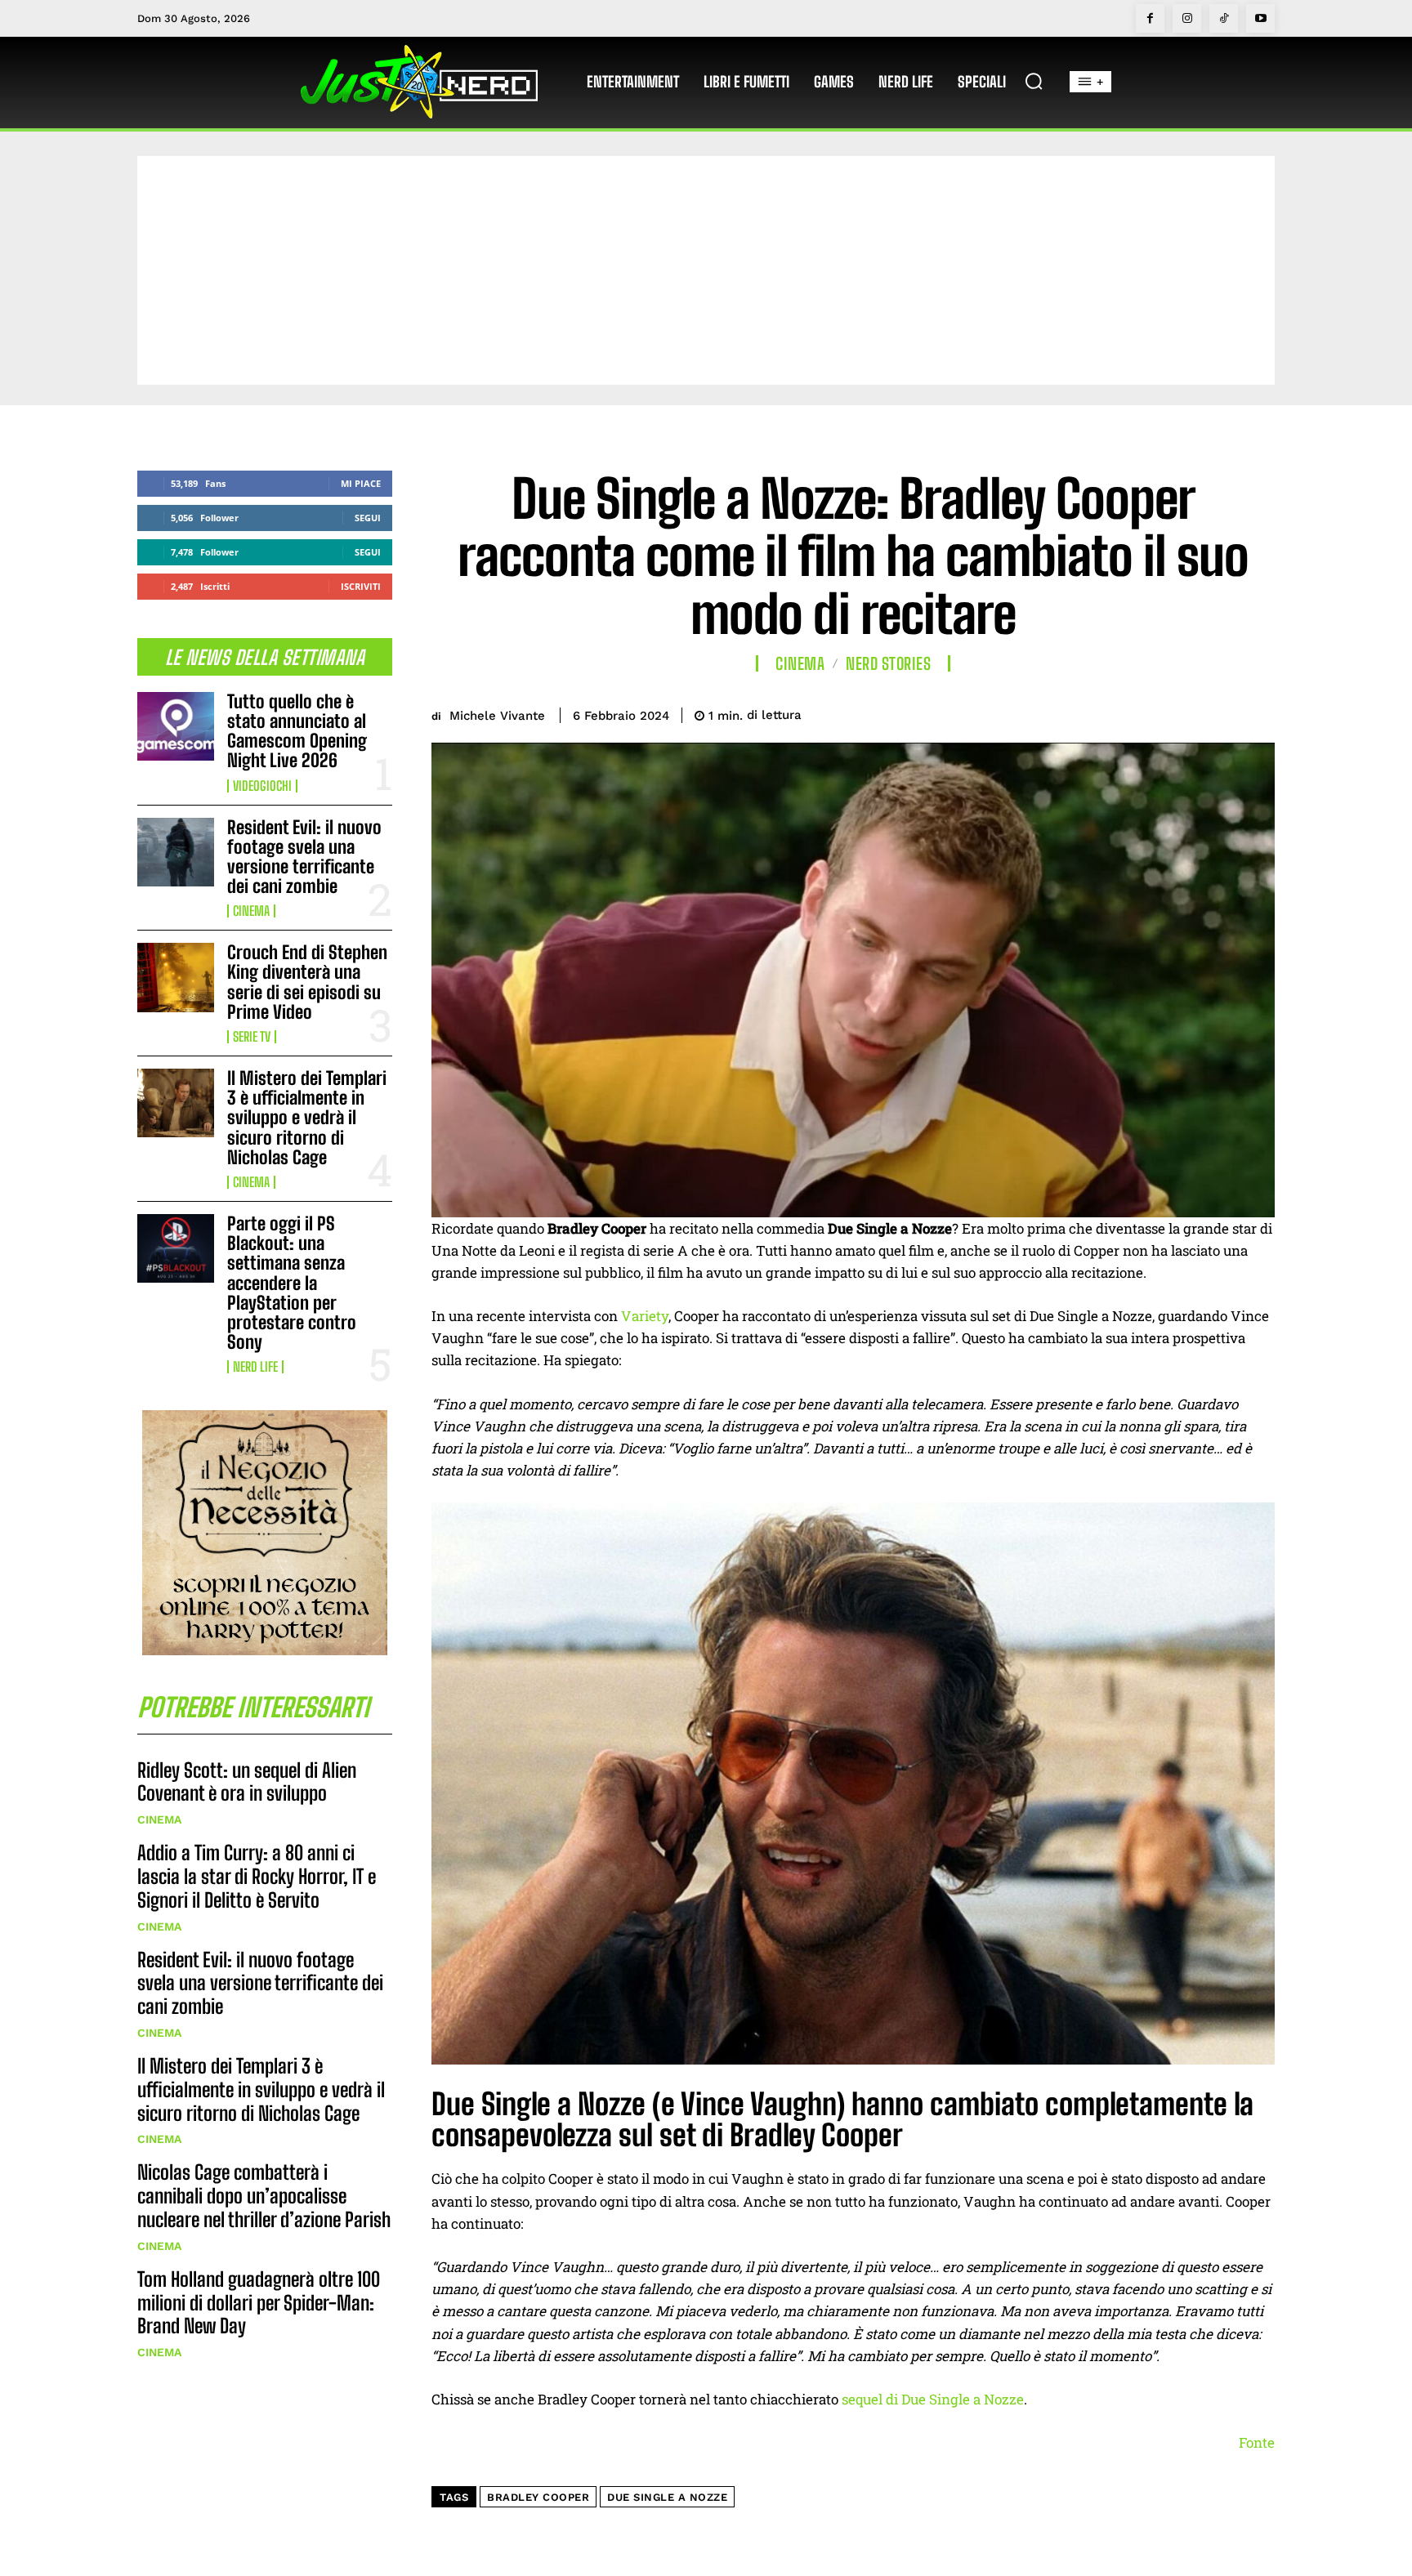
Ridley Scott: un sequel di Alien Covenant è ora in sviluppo (247, 1782)
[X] (1144, 712)
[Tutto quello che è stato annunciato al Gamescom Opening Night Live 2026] (176, 726)
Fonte (1257, 2442)
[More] (1258, 712)
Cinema (251, 911)
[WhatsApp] (1219, 712)
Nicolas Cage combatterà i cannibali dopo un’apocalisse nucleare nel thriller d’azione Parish (264, 2196)
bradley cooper (538, 2497)
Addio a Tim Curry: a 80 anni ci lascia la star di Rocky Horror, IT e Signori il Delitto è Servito (257, 1876)
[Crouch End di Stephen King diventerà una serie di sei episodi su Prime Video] (176, 977)
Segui (368, 518)
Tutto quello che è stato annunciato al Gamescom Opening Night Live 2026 (297, 731)
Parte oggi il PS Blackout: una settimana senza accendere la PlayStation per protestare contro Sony (292, 1283)
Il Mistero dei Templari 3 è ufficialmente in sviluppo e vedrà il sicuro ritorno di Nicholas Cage (307, 1118)
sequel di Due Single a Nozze (933, 2399)
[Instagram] (1187, 18)
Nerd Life (255, 1367)
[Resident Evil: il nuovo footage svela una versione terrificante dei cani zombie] (176, 852)
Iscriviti (361, 586)
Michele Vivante (497, 716)
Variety (645, 1316)
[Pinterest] (1182, 712)
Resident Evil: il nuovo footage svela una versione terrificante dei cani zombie (304, 857)
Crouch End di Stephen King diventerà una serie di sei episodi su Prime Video (307, 982)
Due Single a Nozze (667, 2497)
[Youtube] (1260, 18)
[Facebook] (1150, 18)
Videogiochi (262, 786)
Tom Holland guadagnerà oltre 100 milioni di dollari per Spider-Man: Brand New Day (259, 2303)
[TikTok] (1224, 18)
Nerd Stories (888, 663)
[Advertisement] (706, 270)
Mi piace (361, 483)
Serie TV (252, 1037)
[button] (1034, 81)
